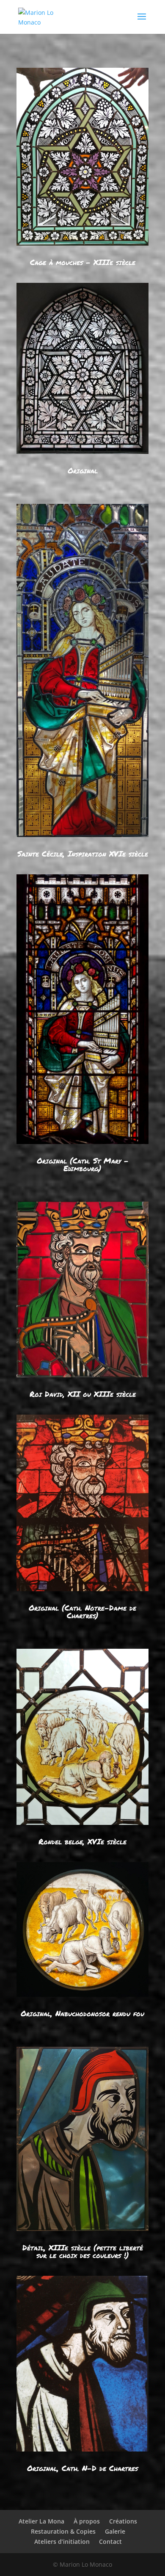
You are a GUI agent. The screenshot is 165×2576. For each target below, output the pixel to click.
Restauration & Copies (63, 2531)
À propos (87, 2521)
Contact (110, 2541)
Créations (123, 2521)
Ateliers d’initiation (62, 2541)
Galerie (115, 2531)
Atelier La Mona (41, 2521)
